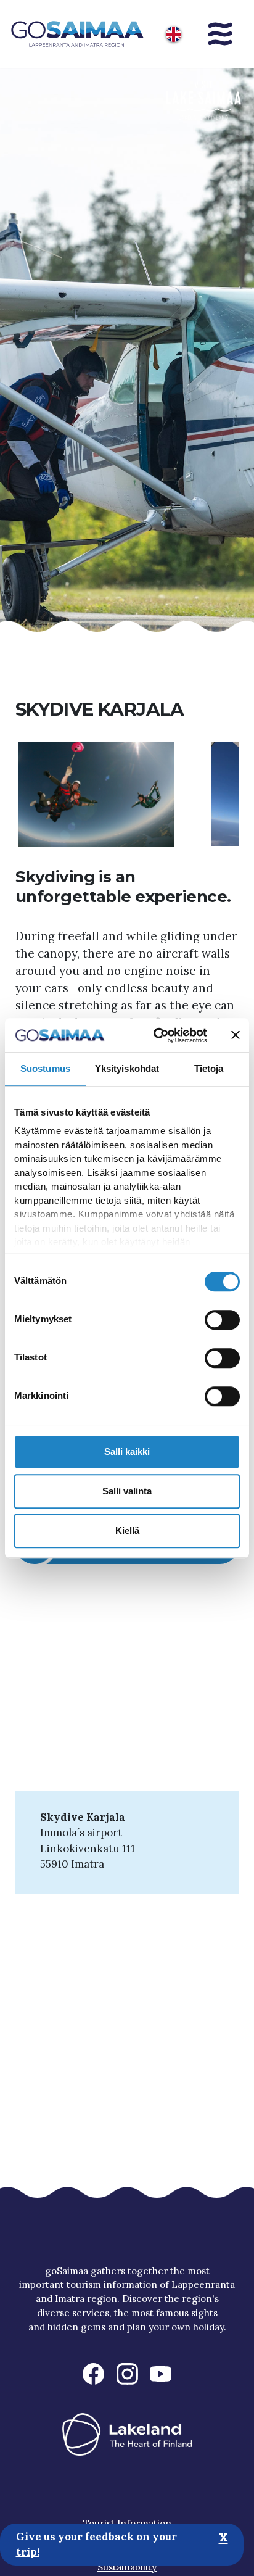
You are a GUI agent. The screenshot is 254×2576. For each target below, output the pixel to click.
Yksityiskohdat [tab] (127, 1068)
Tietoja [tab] (209, 1068)
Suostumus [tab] (45, 1068)
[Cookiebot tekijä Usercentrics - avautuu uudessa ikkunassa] (156, 1035)
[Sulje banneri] (236, 1035)
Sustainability (127, 2567)
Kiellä (127, 1530)
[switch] (222, 1320)
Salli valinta (127, 1491)
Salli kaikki (127, 1452)
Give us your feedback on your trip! (96, 2545)
